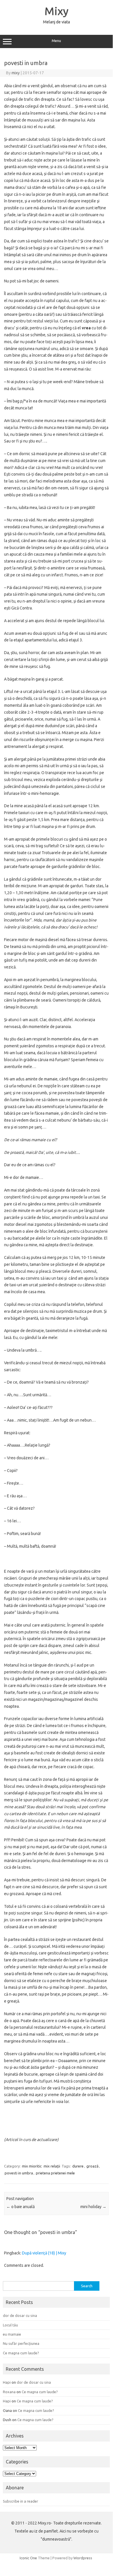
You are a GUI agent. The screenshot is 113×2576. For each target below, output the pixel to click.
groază (92, 2166)
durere (78, 2166)
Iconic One (28, 2558)
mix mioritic (32, 2166)
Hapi (7, 2382)
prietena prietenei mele (55, 2173)
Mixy (56, 11)
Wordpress (83, 2558)
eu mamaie (12, 2334)
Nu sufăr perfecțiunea (21, 2343)
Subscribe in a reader (21, 2501)
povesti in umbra (19, 2173)
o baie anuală (21, 2207)
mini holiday (93, 2207)
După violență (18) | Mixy (44, 2253)
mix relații (52, 2166)
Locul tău (10, 2325)
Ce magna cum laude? (21, 2353)
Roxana (9, 2392)
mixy (16, 73)
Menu (56, 41)
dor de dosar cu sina (20, 2315)
